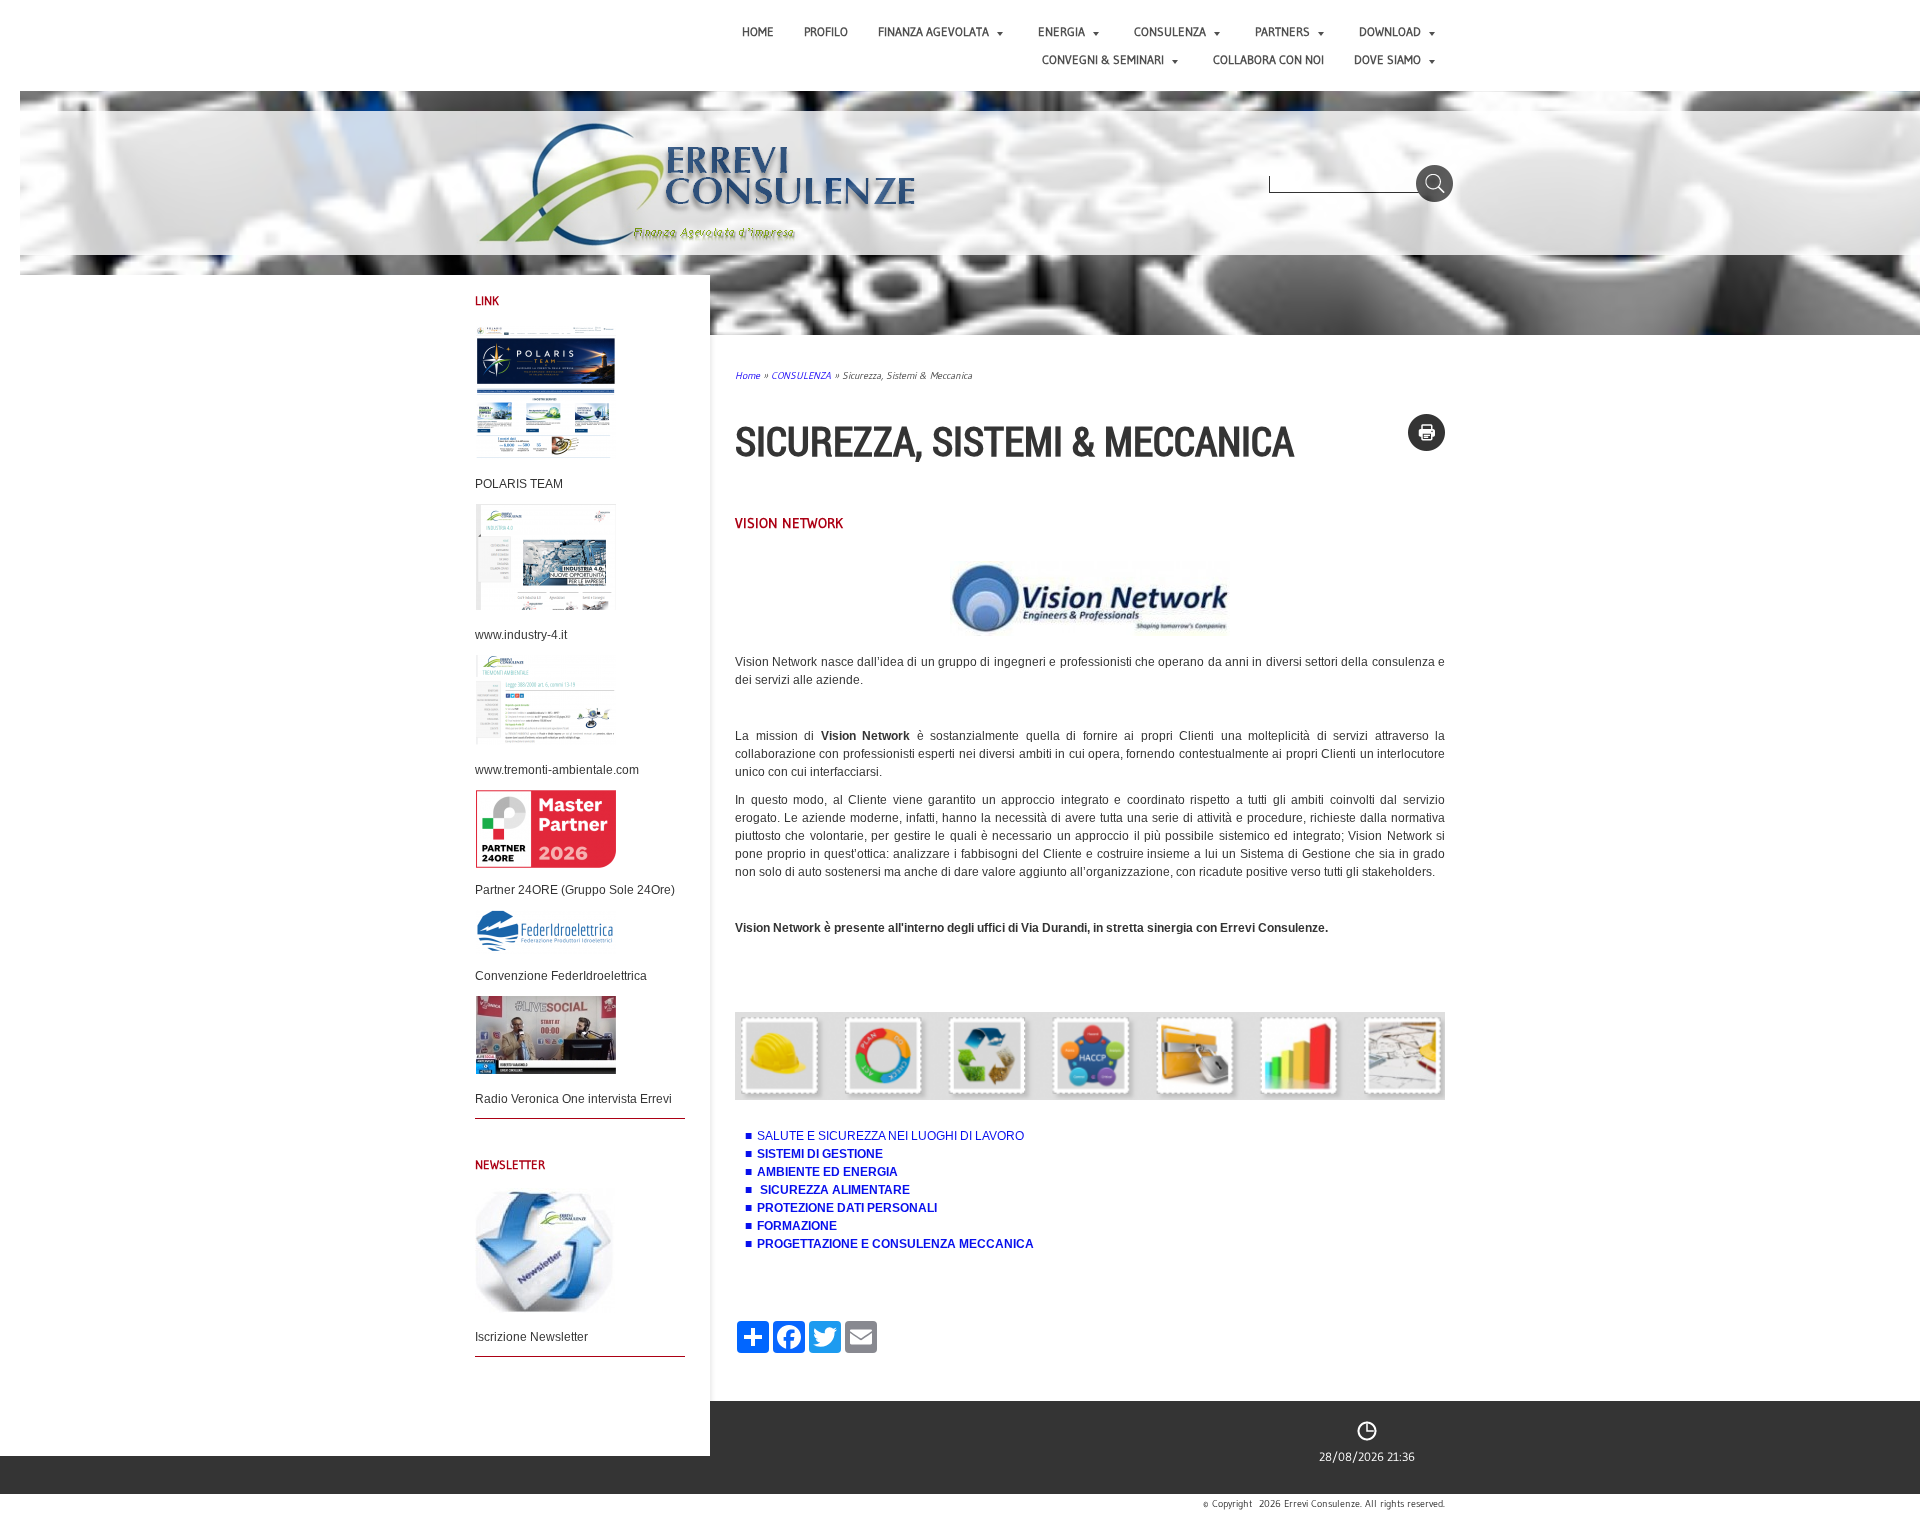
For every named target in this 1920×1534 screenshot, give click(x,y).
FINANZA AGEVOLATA (933, 31)
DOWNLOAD (1390, 31)
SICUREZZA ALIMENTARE (835, 1190)
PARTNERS (1282, 31)
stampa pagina (1426, 432)
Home (758, 31)
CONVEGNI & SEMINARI (1103, 59)
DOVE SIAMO (1387, 59)
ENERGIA (1061, 31)
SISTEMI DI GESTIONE (820, 1154)
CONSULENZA (1170, 31)
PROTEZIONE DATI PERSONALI (847, 1208)
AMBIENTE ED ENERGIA (827, 1172)
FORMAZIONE (797, 1226)
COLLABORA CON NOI (1268, 59)
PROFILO (826, 31)
